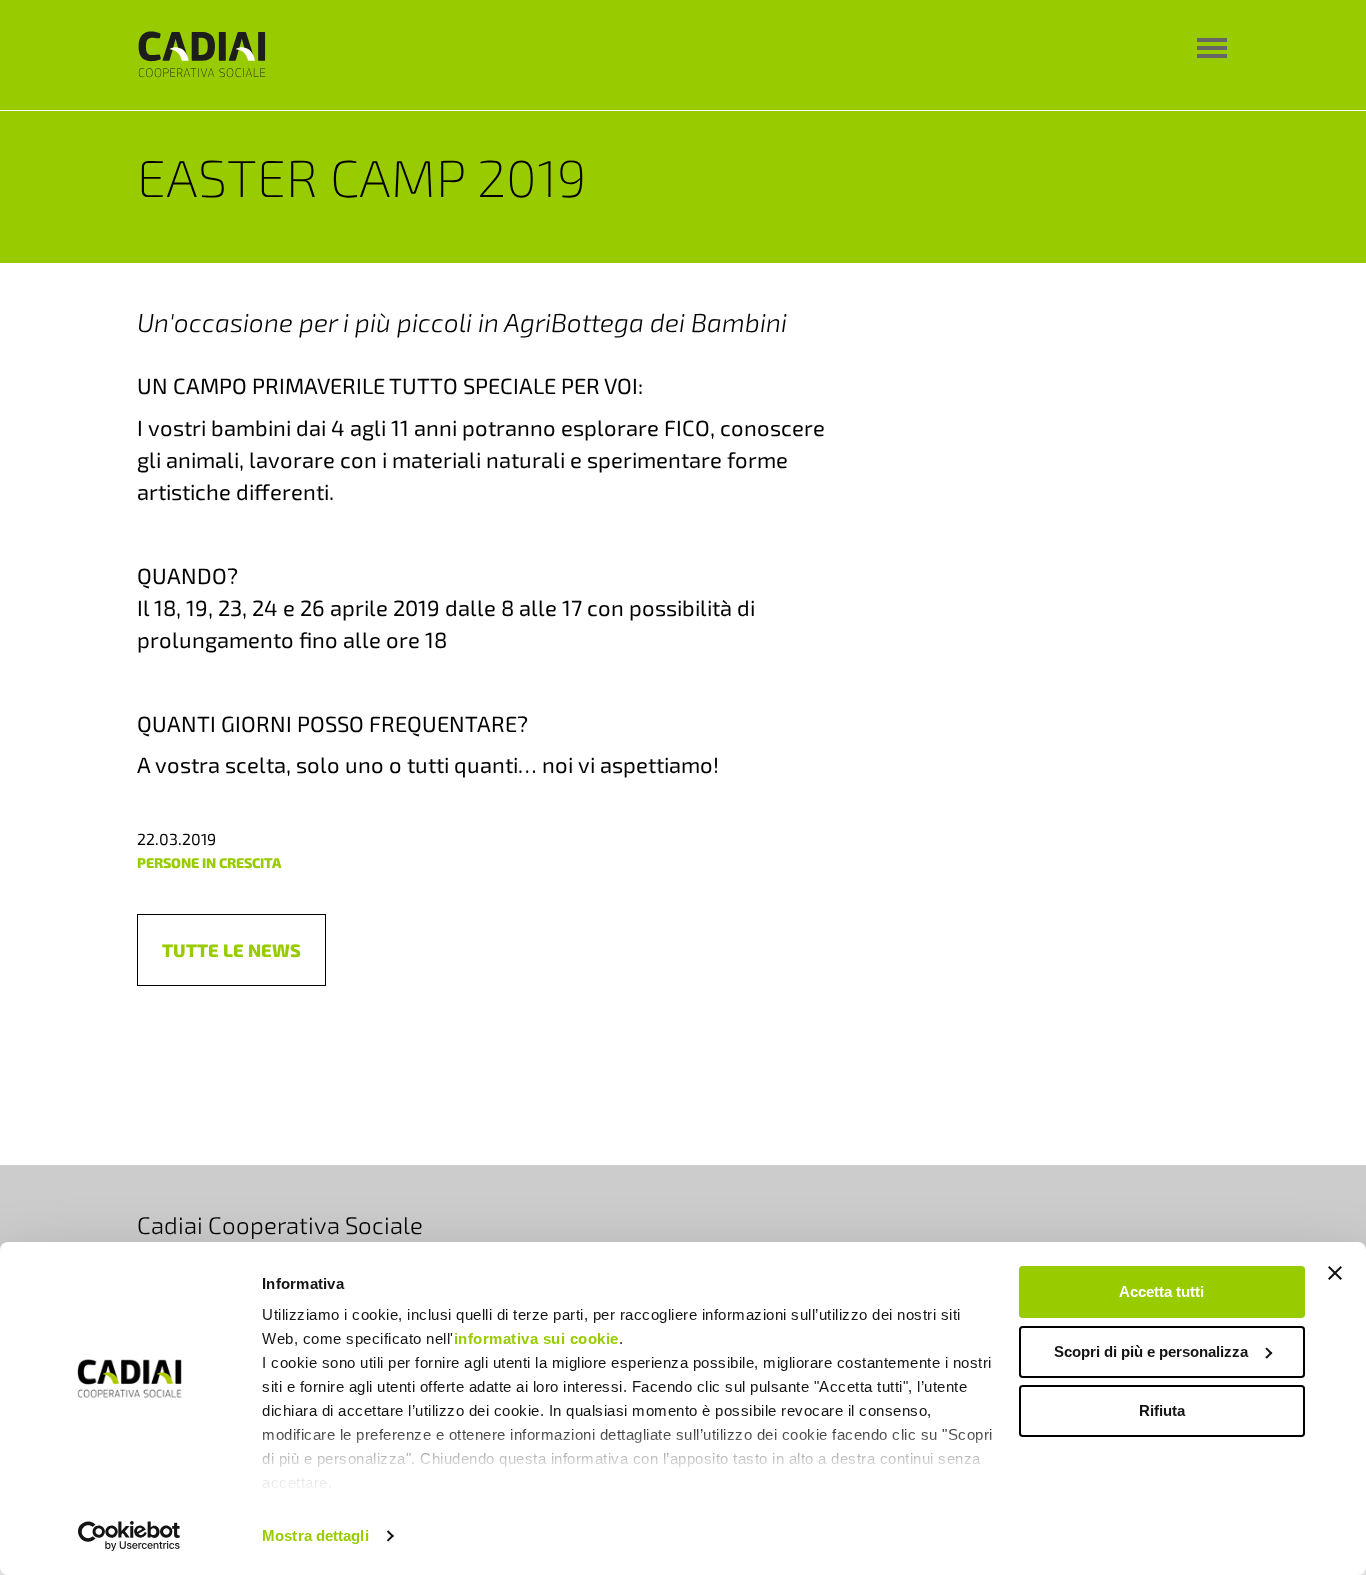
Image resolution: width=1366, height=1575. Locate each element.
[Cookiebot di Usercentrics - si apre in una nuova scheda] (129, 1536)
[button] (231, 950)
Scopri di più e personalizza (1151, 1351)
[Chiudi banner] (1335, 1273)
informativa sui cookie (536, 1338)
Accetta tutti (1161, 1291)
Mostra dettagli (315, 1535)
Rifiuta (1162, 1410)
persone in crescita (209, 862)
